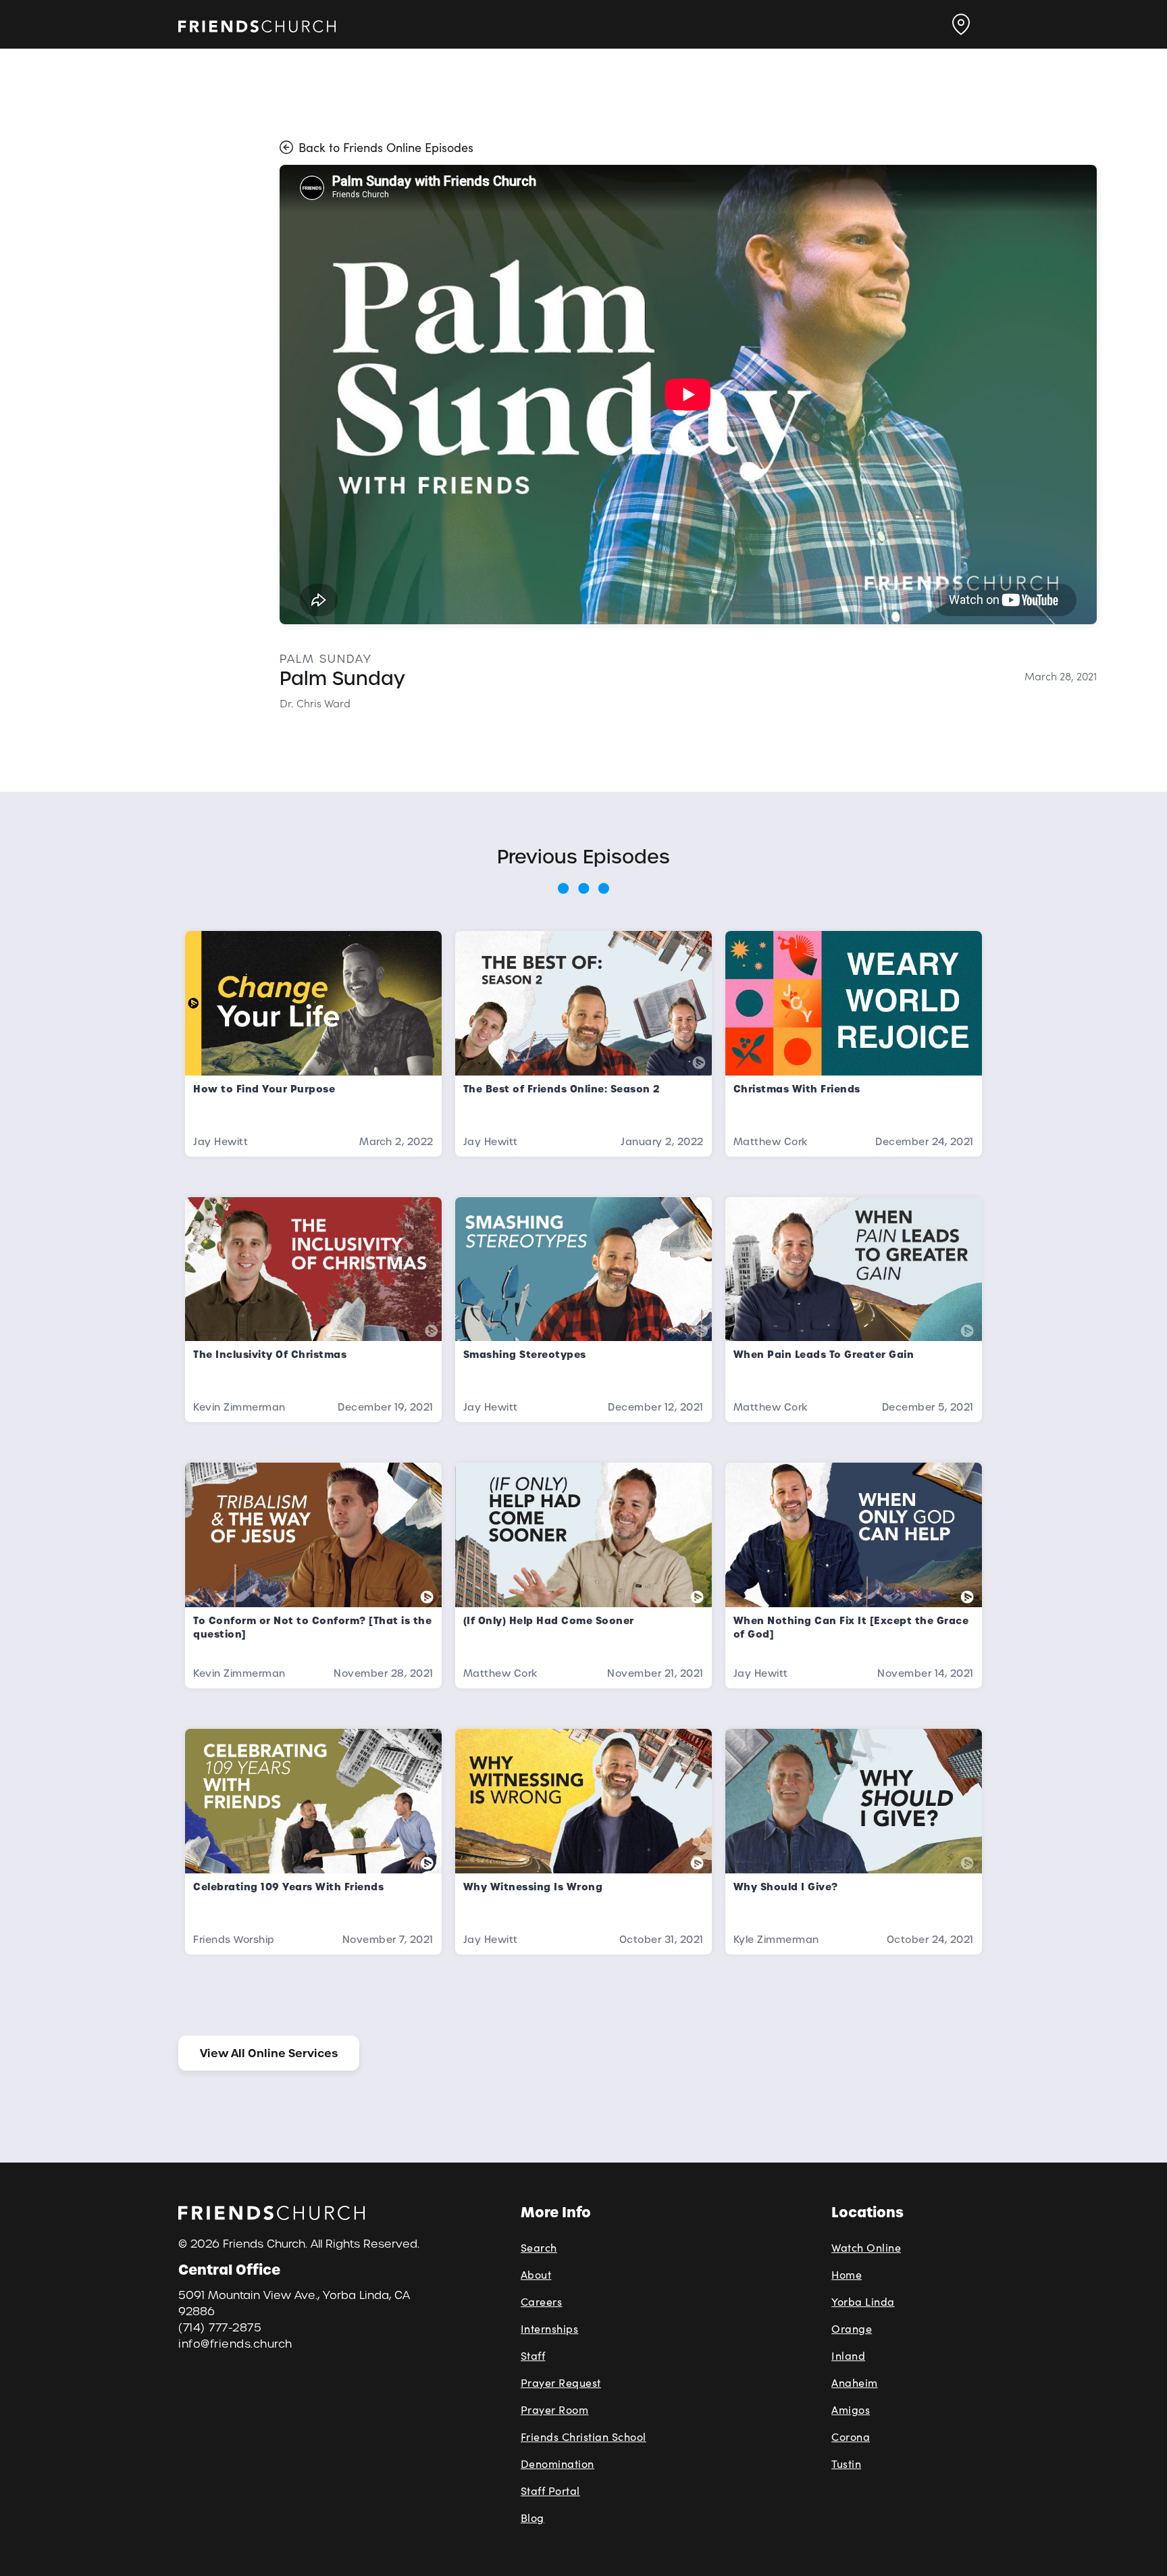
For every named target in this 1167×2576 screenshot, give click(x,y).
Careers (542, 2301)
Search (539, 2247)
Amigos (851, 2409)
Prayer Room (555, 2409)
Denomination (557, 2464)
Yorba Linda (863, 2301)
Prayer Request (561, 2382)
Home (847, 2274)
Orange (852, 2328)
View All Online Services (269, 2053)
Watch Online (866, 2247)
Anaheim (855, 2382)
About (536, 2274)
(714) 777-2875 (220, 2328)
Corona (851, 2436)
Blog (533, 2518)
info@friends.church (235, 2344)
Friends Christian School (583, 2436)
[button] (961, 24)
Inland (848, 2355)
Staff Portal (550, 2491)
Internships (550, 2328)
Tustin (846, 2464)
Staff (533, 2355)
